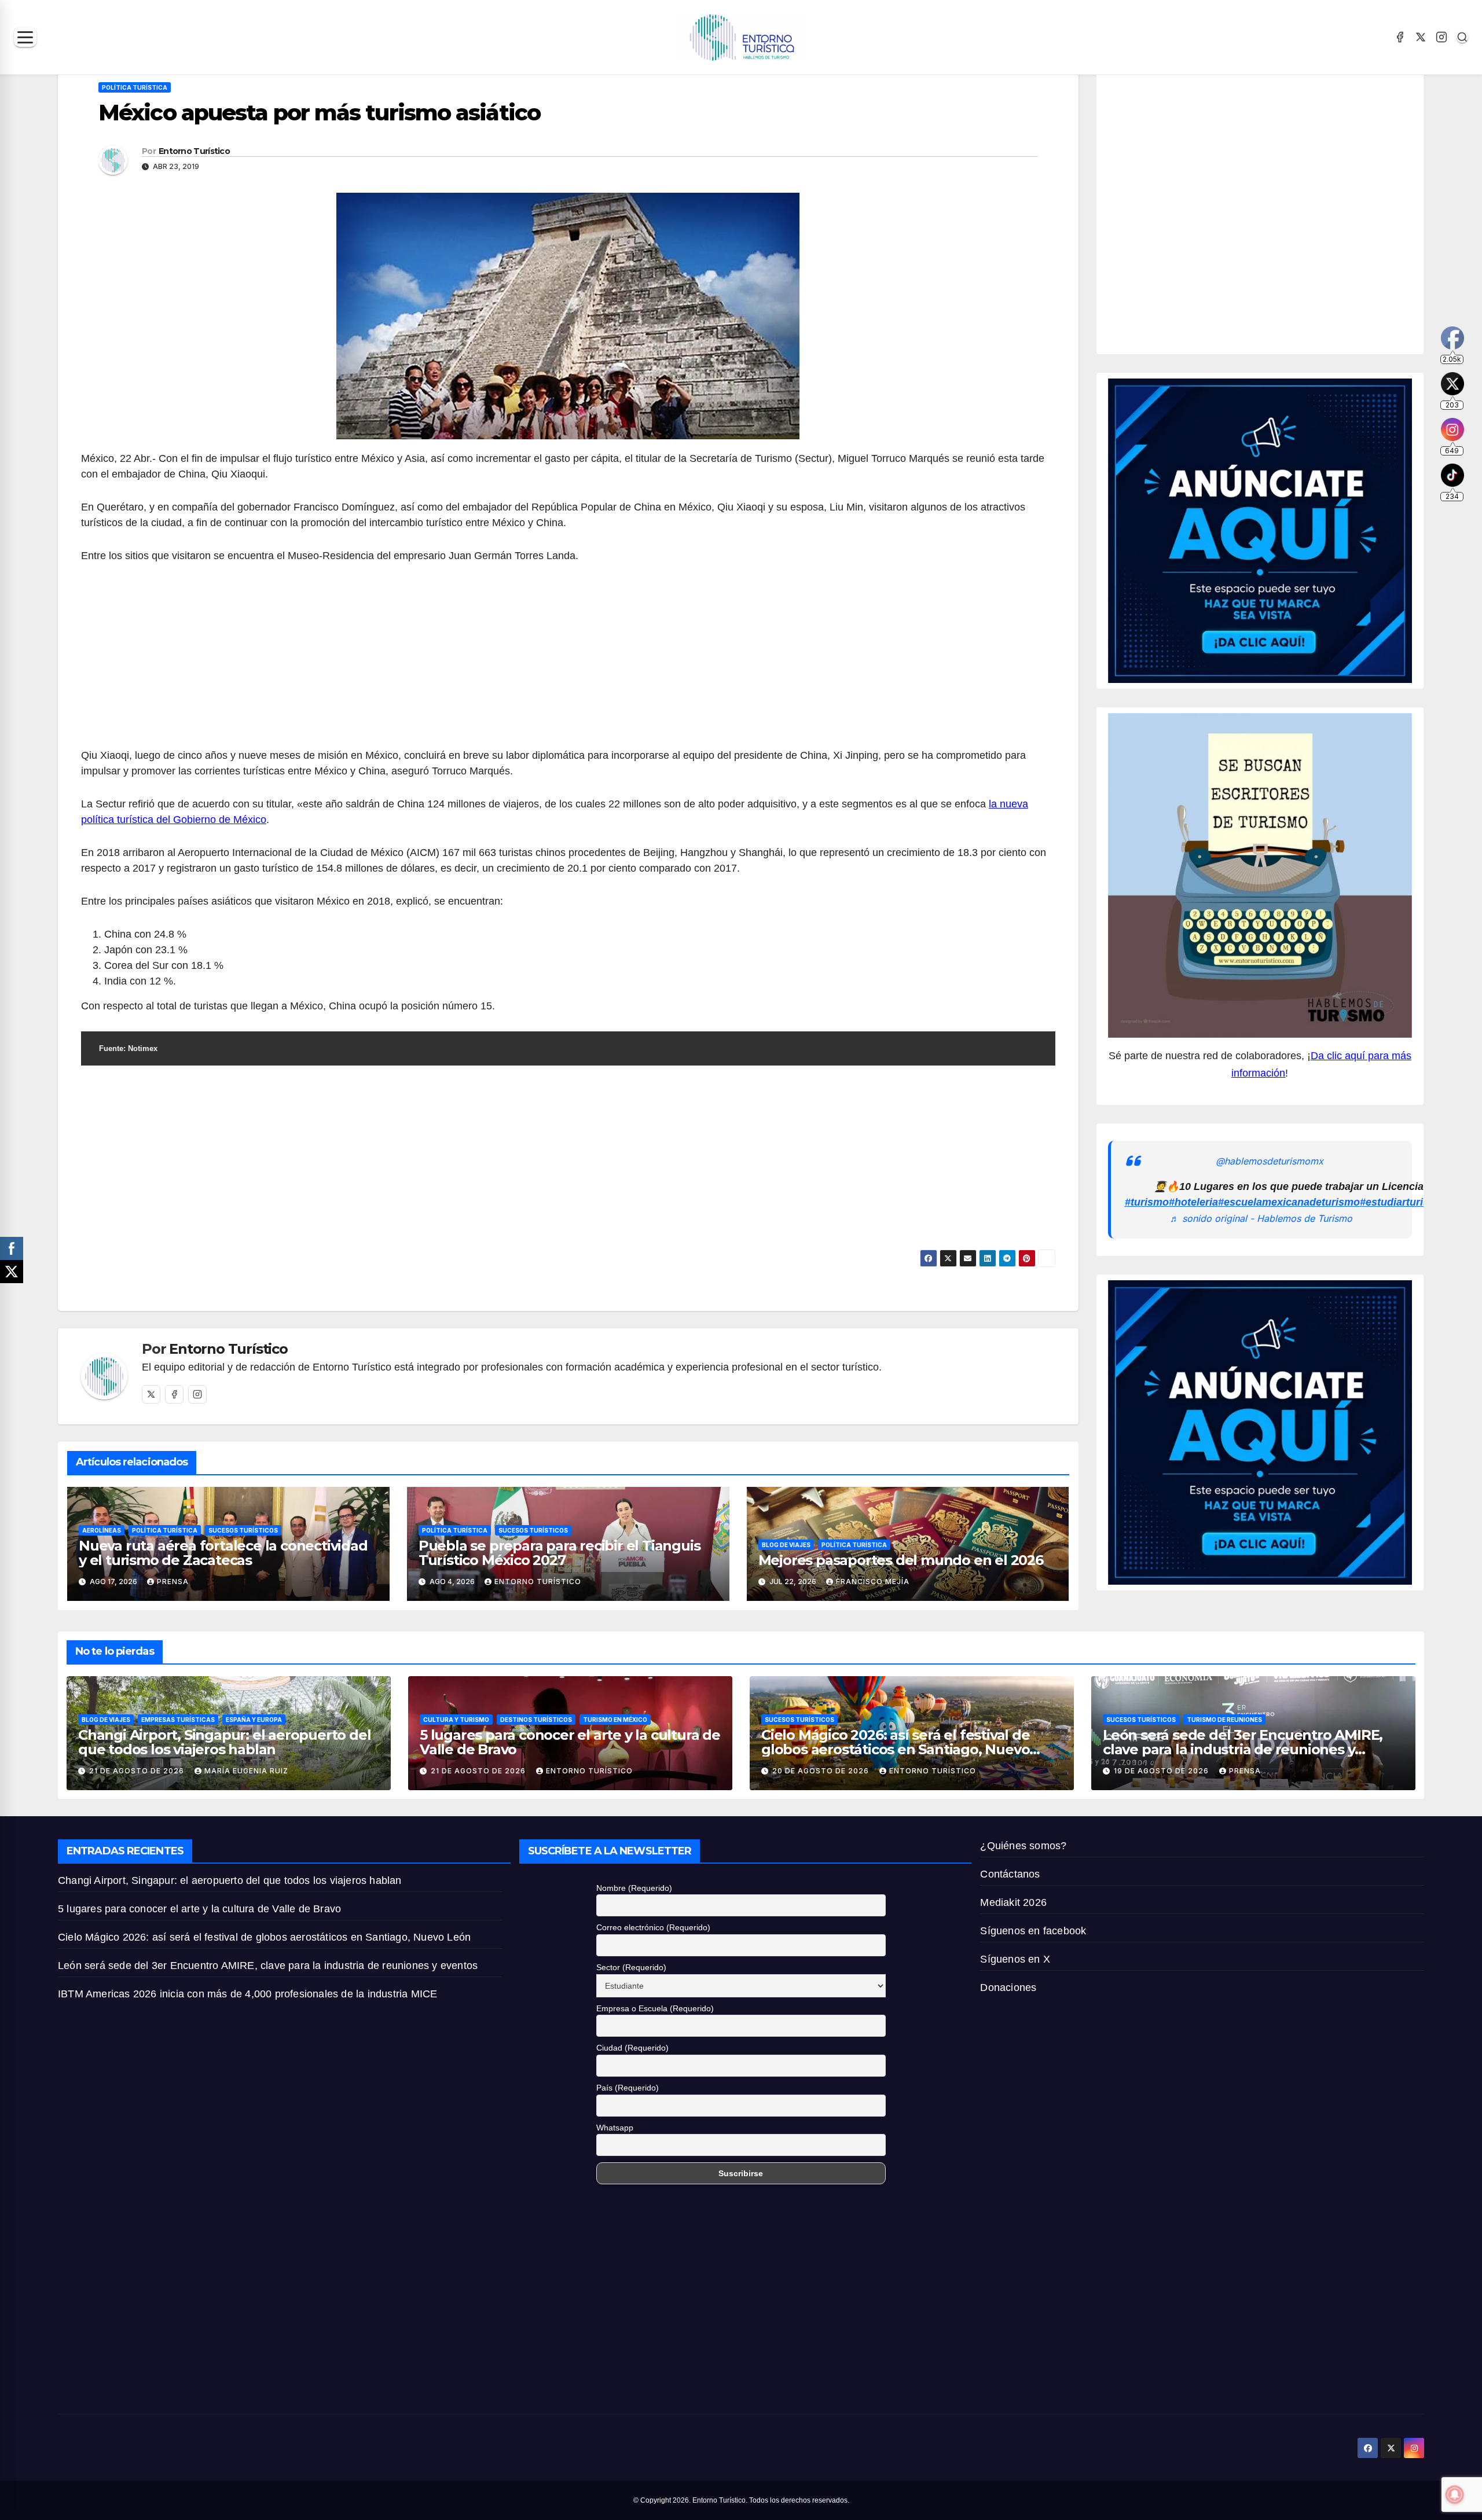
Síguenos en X (1015, 1959)
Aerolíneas (102, 1530)
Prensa (173, 1582)
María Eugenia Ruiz (246, 1771)
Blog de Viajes (786, 1545)
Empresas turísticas (178, 1720)
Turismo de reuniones (1224, 1720)
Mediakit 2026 (1013, 1902)
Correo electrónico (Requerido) (653, 1927)
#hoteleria (1193, 1202)
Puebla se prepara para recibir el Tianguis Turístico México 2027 (560, 1553)
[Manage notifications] (1455, 2495)
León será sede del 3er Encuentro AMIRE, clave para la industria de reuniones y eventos (1243, 1749)
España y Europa (254, 1720)
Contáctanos (1010, 1874)
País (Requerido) (628, 2088)
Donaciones (1008, 1988)
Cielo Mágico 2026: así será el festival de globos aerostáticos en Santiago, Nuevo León (896, 1749)
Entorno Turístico (194, 151)
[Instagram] (1441, 37)
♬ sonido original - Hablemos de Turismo (1261, 1218)
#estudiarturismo (1402, 1202)
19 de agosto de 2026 (1162, 1771)
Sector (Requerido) (631, 1967)
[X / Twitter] (1421, 37)
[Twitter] (151, 1394)
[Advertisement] (568, 662)
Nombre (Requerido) (634, 1888)
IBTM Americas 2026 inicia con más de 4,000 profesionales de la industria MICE (247, 1994)
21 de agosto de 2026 (138, 1771)
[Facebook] (1400, 37)
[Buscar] (1462, 37)
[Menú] (25, 37)
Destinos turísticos (536, 1720)
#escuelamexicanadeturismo (1289, 1202)
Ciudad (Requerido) (632, 2048)
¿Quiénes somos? (1023, 1846)
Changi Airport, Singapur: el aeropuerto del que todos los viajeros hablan (224, 1742)
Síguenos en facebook (1033, 1931)
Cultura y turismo (456, 1720)
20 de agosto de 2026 (822, 1771)
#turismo (1147, 1202)
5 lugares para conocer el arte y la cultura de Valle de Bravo (570, 1742)
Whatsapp (615, 2128)
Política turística (135, 87)
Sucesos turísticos (243, 1530)
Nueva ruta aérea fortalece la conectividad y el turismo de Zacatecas (223, 1553)
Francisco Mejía (873, 1582)
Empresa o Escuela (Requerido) (655, 2008)
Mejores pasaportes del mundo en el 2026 (901, 1560)
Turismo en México (615, 1720)
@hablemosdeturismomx (1270, 1161)
